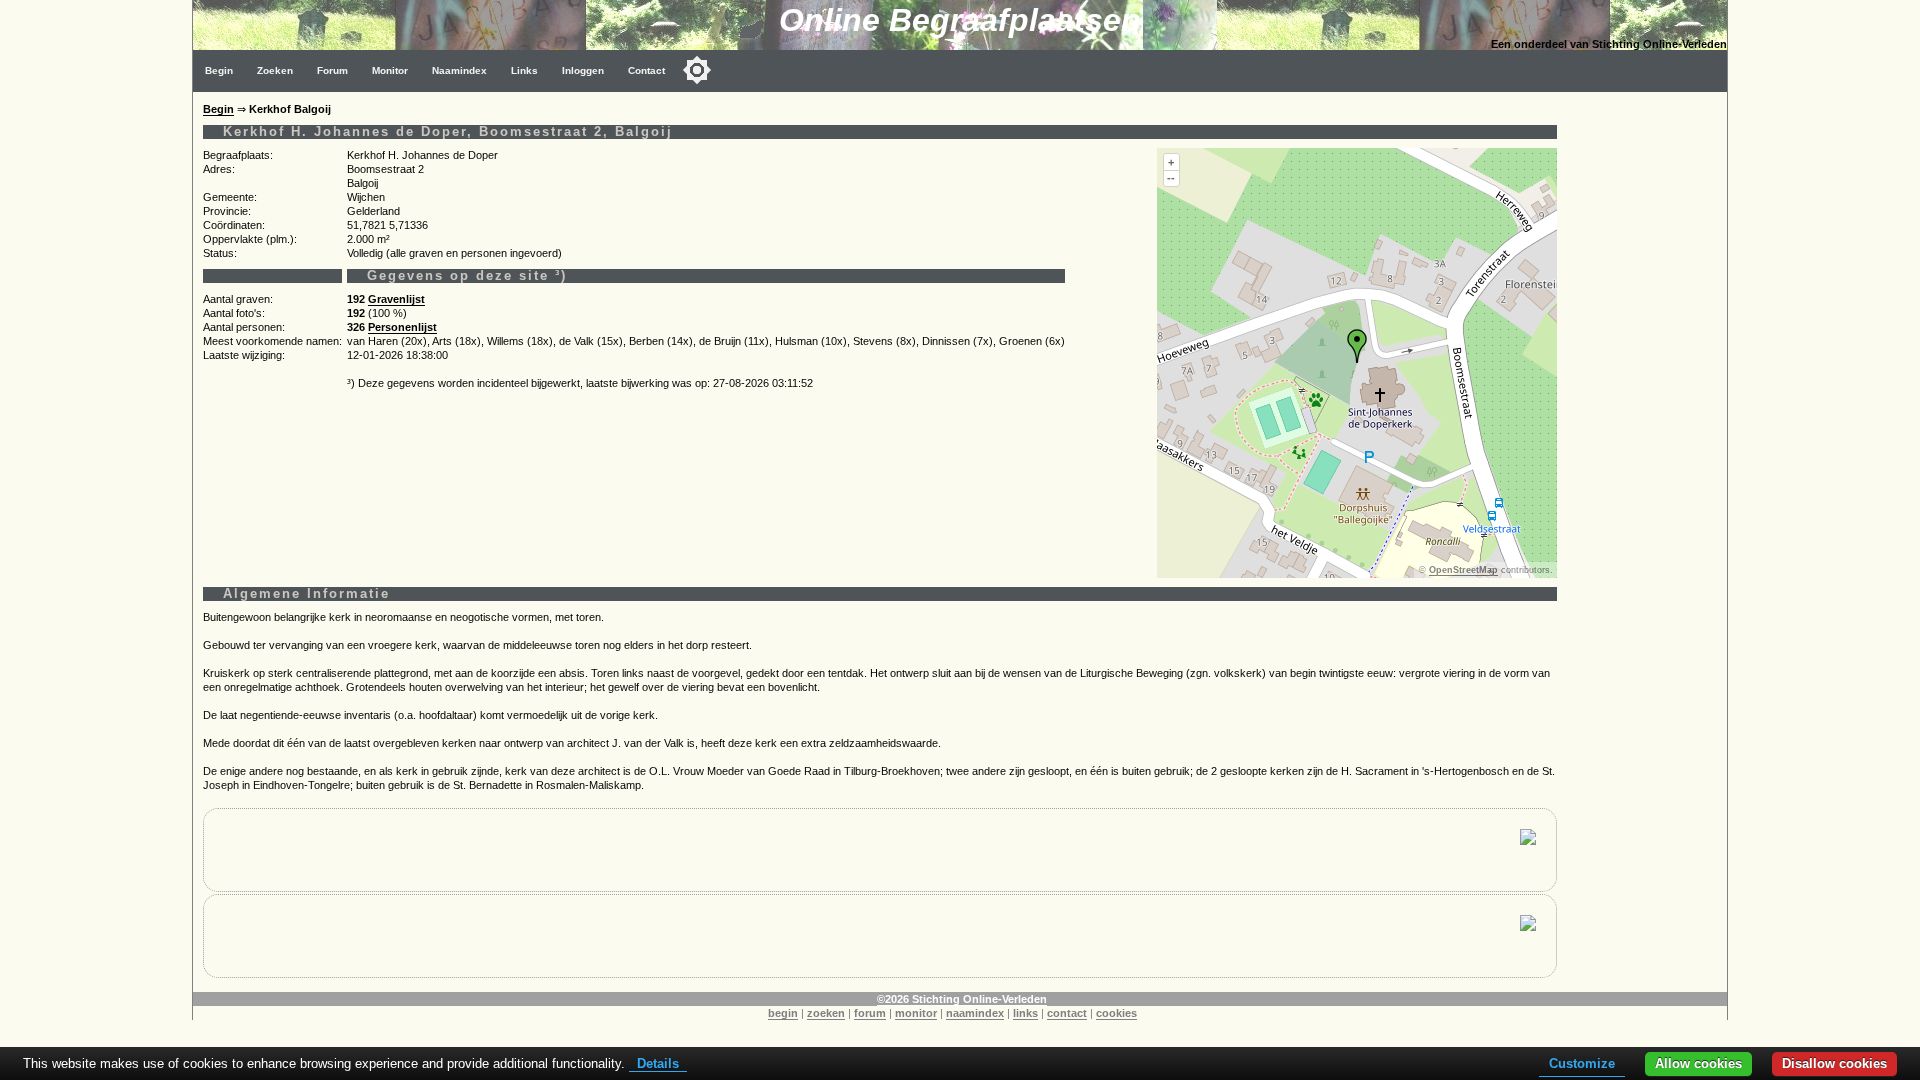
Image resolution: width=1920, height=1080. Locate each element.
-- (1171, 178)
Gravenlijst (396, 299)
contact (1067, 1013)
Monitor (390, 70)
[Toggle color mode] (697, 70)
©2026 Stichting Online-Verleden (962, 999)
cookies (1116, 1013)
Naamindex (459, 70)
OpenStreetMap (1463, 570)
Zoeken (275, 70)
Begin (219, 70)
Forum (332, 70)
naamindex (975, 1013)
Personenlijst (402, 327)
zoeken (826, 1013)
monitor (916, 1013)
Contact (646, 70)
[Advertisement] (1647, 392)
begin (783, 1013)
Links (524, 70)
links (1025, 1013)
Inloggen (583, 70)
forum (870, 1013)
